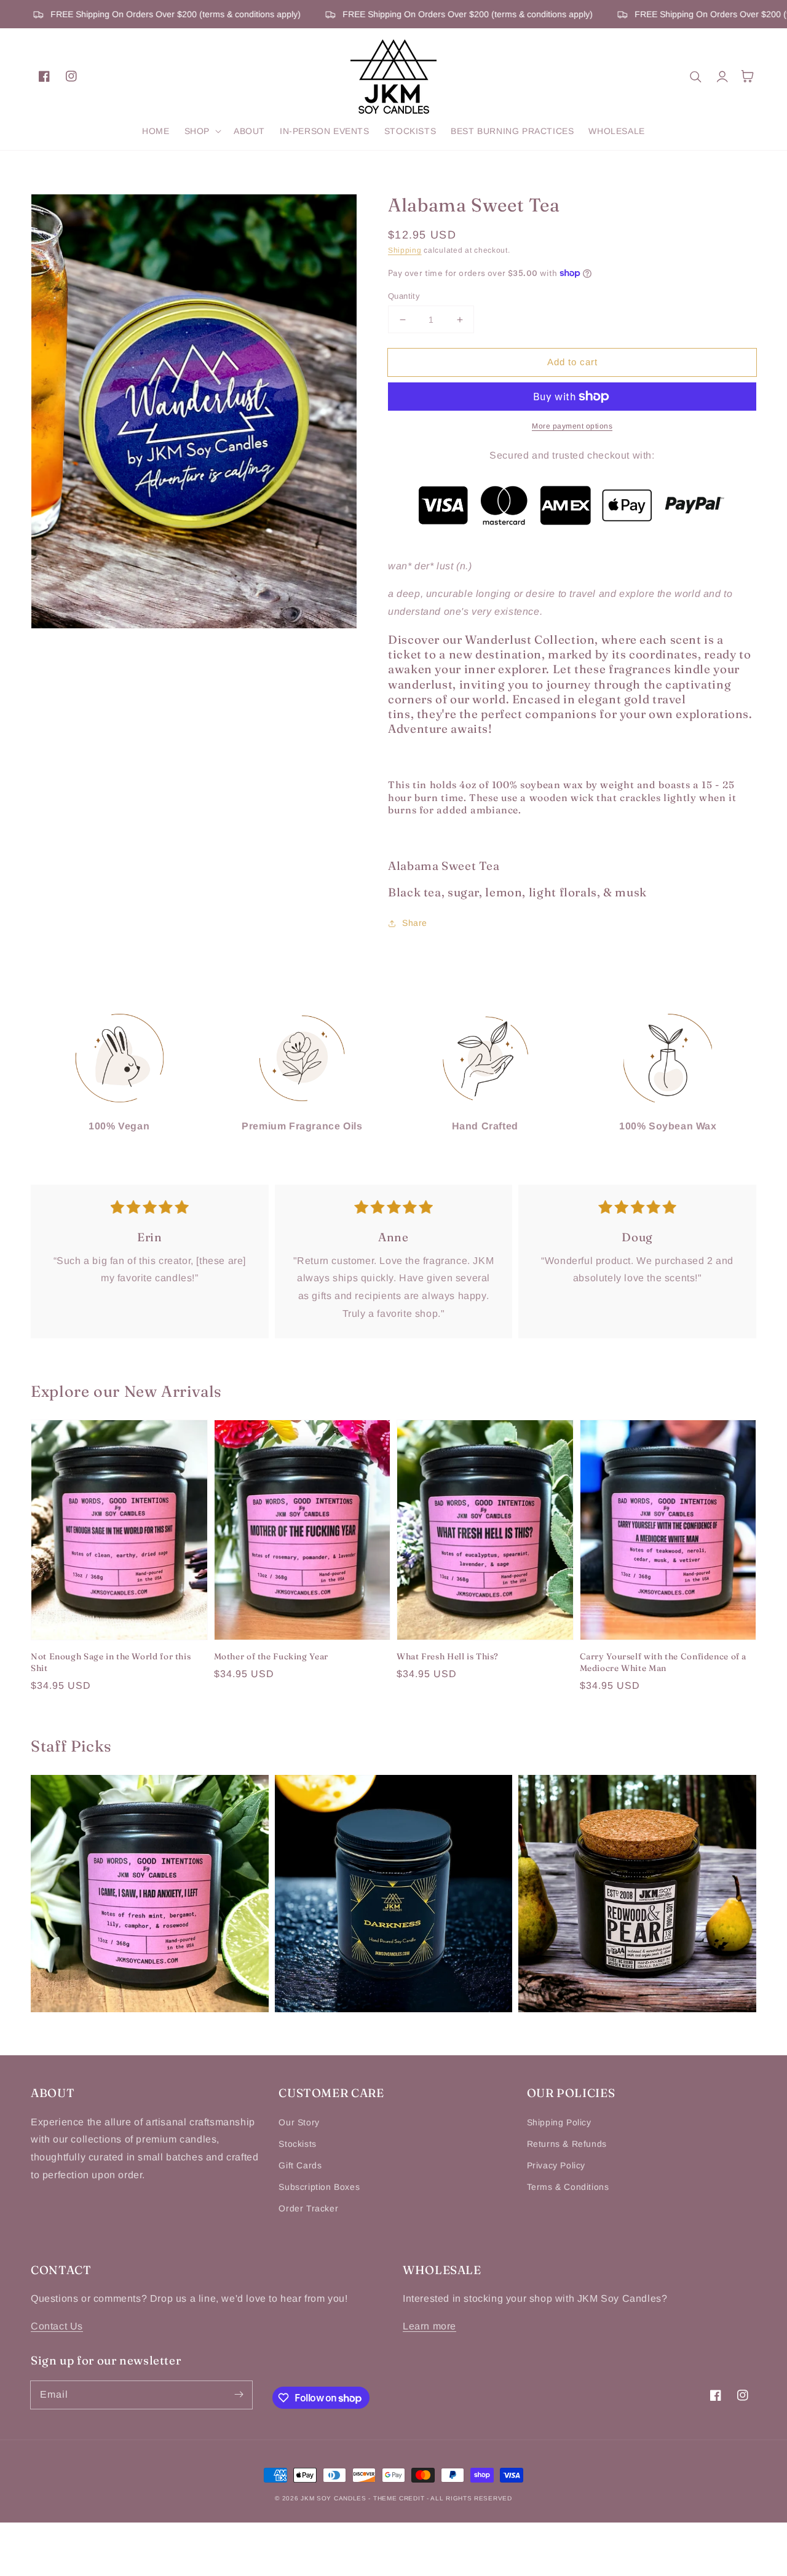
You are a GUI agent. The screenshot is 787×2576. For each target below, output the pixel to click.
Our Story (299, 2122)
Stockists (297, 2144)
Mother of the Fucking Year (271, 1656)
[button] (202, 131)
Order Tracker (308, 2208)
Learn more (429, 2326)
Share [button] (415, 923)
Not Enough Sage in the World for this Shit (111, 1662)
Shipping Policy (559, 2122)
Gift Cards (300, 2165)
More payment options (572, 426)
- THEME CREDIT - (399, 2498)
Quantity (404, 296)
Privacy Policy (556, 2165)
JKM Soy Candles (334, 2498)
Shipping (405, 250)
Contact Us (57, 2326)
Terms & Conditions (568, 2187)
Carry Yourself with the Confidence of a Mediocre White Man (663, 1662)
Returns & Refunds (567, 2144)
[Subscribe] (239, 2395)
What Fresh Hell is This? (448, 1656)
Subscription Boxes (319, 2187)
